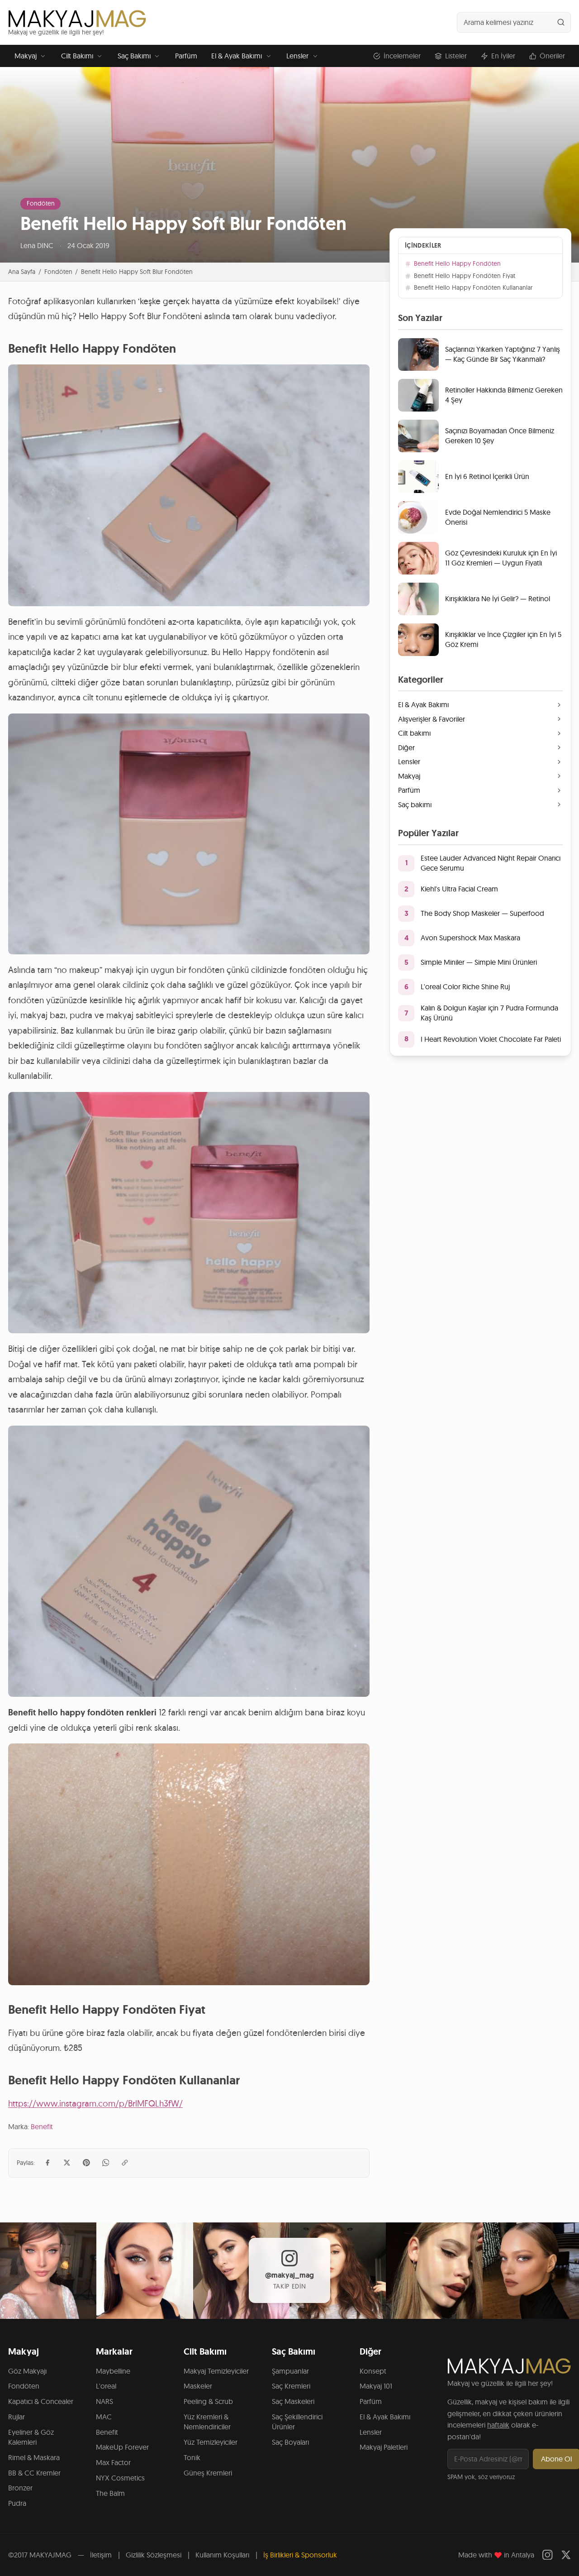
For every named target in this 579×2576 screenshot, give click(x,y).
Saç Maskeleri (293, 2401)
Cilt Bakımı (77, 56)
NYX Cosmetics (120, 2478)
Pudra (17, 2503)
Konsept (373, 2371)
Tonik (192, 2457)
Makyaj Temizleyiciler (216, 2371)
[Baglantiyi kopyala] (125, 2162)
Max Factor (113, 2462)
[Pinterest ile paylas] (86, 2162)
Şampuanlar (290, 2371)
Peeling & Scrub (208, 2401)
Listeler (456, 56)
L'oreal (106, 2386)
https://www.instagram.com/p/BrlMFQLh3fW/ (95, 2103)
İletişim (101, 2555)
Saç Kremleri (291, 2386)
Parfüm (186, 56)
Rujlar (17, 2417)
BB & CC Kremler (34, 2473)
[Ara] (561, 22)
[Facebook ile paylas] (48, 2162)
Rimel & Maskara (34, 2457)
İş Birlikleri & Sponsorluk (300, 2555)
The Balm (110, 2493)
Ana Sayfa (22, 272)
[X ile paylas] (67, 2162)
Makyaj (26, 56)
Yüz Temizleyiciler (211, 2442)
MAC (104, 2417)
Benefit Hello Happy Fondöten (457, 263)
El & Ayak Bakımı (237, 56)
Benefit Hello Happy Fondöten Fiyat (465, 276)
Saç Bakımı (134, 56)
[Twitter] (566, 2555)
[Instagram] (548, 2555)
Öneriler (552, 56)
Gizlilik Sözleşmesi (154, 2555)
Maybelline (113, 2371)
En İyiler (503, 56)
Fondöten (41, 203)
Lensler (297, 56)
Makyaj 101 (376, 2386)
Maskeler (198, 2386)
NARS (104, 2401)
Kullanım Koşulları (222, 2555)
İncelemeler (402, 56)
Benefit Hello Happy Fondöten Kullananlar (473, 287)
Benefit (42, 2126)
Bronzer (20, 2488)
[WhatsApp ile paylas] (106, 2162)
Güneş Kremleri (208, 2473)
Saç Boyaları (290, 2442)
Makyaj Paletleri (384, 2447)
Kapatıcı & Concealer (41, 2401)
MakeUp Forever (122, 2447)
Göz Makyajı (27, 2371)
